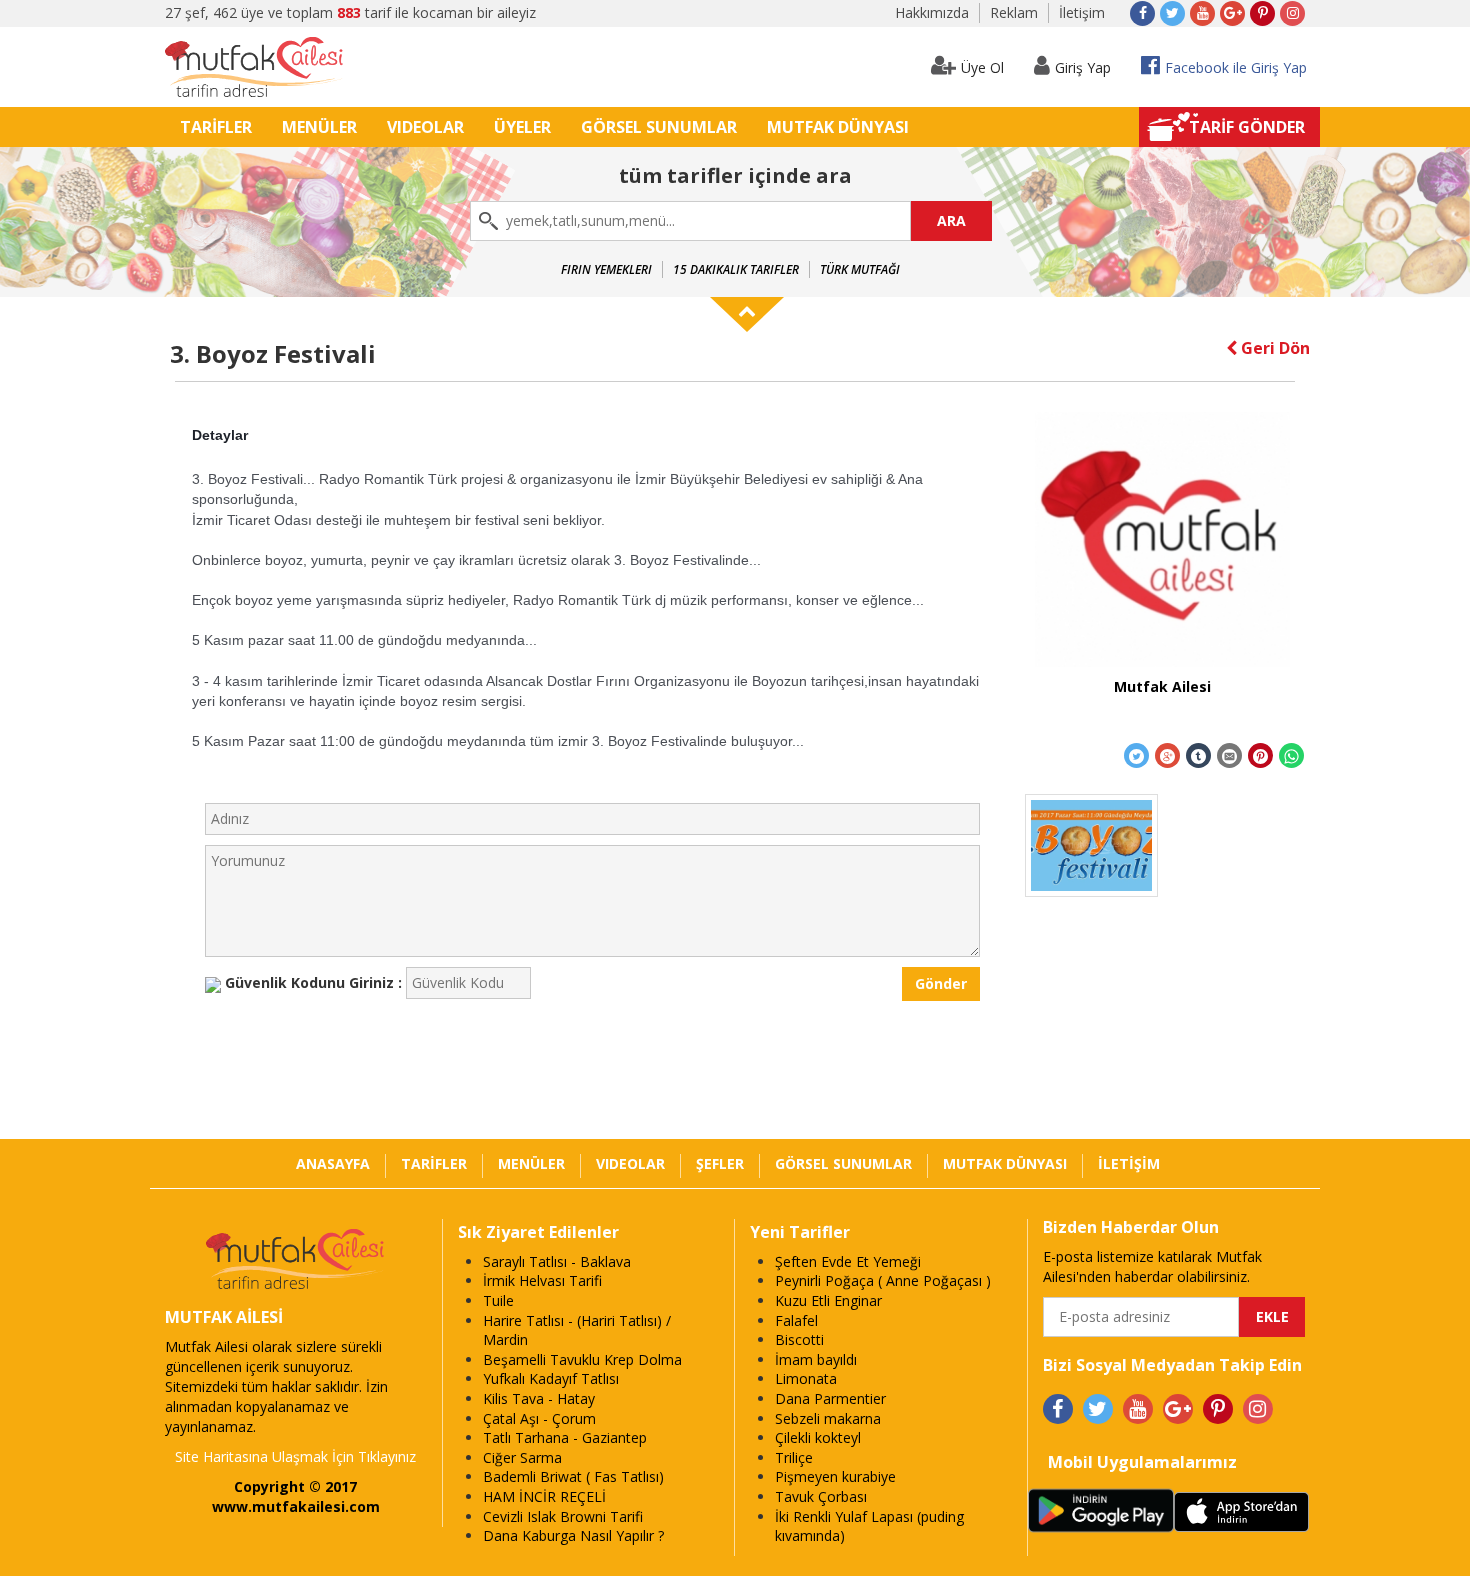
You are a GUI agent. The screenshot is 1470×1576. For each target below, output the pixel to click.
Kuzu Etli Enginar (828, 1300)
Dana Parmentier (830, 1398)
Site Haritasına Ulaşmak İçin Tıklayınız (295, 1456)
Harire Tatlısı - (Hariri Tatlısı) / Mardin (577, 1330)
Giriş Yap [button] (1083, 67)
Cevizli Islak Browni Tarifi (563, 1516)
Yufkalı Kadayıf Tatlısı (551, 1378)
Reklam (1014, 12)
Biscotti (799, 1339)
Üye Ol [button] (982, 67)
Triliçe (794, 1457)
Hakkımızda (932, 12)
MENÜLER (319, 127)
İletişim (1082, 12)
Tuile (498, 1300)
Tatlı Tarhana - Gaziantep (565, 1437)
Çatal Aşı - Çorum (539, 1418)
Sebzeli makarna (828, 1418)
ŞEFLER (720, 1163)
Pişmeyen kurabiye (835, 1476)
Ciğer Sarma (522, 1457)
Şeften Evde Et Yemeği (848, 1261)
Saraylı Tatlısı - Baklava (557, 1261)
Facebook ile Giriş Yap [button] (1236, 67)
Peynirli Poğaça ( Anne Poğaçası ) (883, 1280)
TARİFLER (216, 127)
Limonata (806, 1378)
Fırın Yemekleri (606, 269)
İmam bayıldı (816, 1359)
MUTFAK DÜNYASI (838, 127)
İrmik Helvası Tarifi (542, 1280)
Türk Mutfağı (860, 269)
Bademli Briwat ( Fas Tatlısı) (573, 1476)
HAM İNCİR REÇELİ (544, 1496)
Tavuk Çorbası (821, 1496)
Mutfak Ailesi (1162, 686)
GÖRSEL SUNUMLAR (659, 127)
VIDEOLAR (425, 127)
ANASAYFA (333, 1163)
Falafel (796, 1320)
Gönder (941, 983)
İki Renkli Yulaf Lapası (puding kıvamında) (869, 1526)
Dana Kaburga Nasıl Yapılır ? (573, 1535)
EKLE (1272, 1316)
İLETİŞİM (1129, 1163)
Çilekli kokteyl (818, 1437)
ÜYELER (522, 127)
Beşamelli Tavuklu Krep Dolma (582, 1359)
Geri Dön (1273, 348)
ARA (951, 220)
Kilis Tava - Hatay (539, 1398)
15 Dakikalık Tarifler (736, 269)
